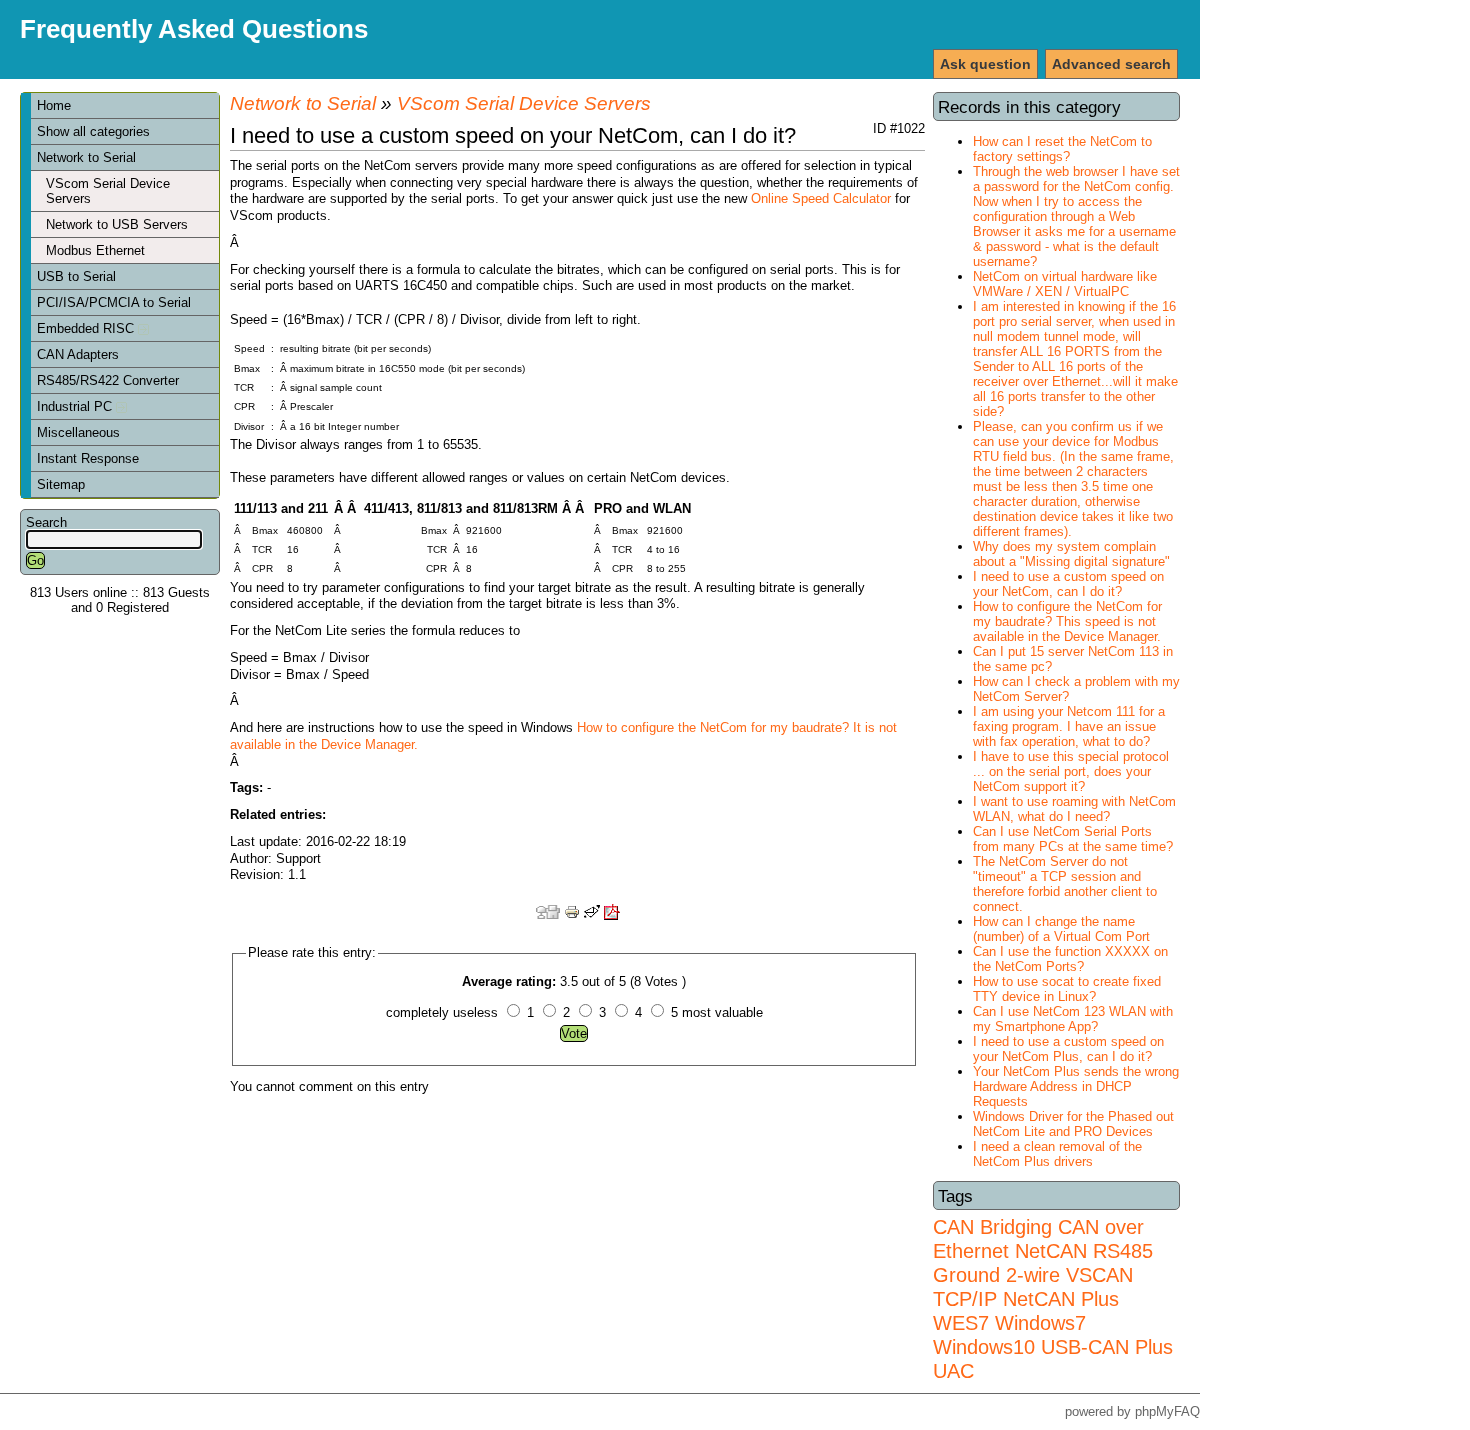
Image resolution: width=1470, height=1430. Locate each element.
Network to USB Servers (117, 224)
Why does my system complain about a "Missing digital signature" (1071, 554)
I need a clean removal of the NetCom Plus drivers (1057, 1154)
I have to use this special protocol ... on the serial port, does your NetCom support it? (1071, 771)
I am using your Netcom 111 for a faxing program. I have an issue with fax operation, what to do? (1069, 726)
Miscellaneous (78, 432)
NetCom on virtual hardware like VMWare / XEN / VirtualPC (1065, 284)
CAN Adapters (78, 354)
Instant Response (88, 458)
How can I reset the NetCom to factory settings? (1062, 149)
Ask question (985, 64)
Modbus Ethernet (95, 250)
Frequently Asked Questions (194, 29)
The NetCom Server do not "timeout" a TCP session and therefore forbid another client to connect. (1065, 884)
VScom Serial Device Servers (108, 191)
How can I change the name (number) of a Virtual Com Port (1061, 929)
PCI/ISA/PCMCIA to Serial (114, 302)
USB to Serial (76, 276)
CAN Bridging (992, 1226)
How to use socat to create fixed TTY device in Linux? (1067, 989)
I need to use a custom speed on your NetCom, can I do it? (1068, 584)
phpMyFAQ (1167, 1411)
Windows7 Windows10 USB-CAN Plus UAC (1053, 1346)
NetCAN (1051, 1250)
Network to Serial (86, 157)
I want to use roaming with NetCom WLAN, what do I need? (1074, 809)
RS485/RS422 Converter (108, 380)
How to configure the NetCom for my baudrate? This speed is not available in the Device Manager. (1067, 621)
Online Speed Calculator (821, 198)
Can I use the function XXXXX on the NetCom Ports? (1070, 959)
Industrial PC (76, 406)
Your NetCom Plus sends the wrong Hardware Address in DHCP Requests (1076, 1086)
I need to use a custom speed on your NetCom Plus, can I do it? (1068, 1049)
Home (54, 105)
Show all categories (93, 131)
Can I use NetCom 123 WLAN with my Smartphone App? (1073, 1019)
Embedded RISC (87, 328)
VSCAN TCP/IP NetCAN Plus (1033, 1286)
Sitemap (61, 484)
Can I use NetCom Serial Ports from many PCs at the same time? (1073, 839)
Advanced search (1111, 64)
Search (46, 522)
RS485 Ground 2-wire (1043, 1262)
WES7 (961, 1322)
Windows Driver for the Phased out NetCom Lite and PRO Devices (1073, 1124)
